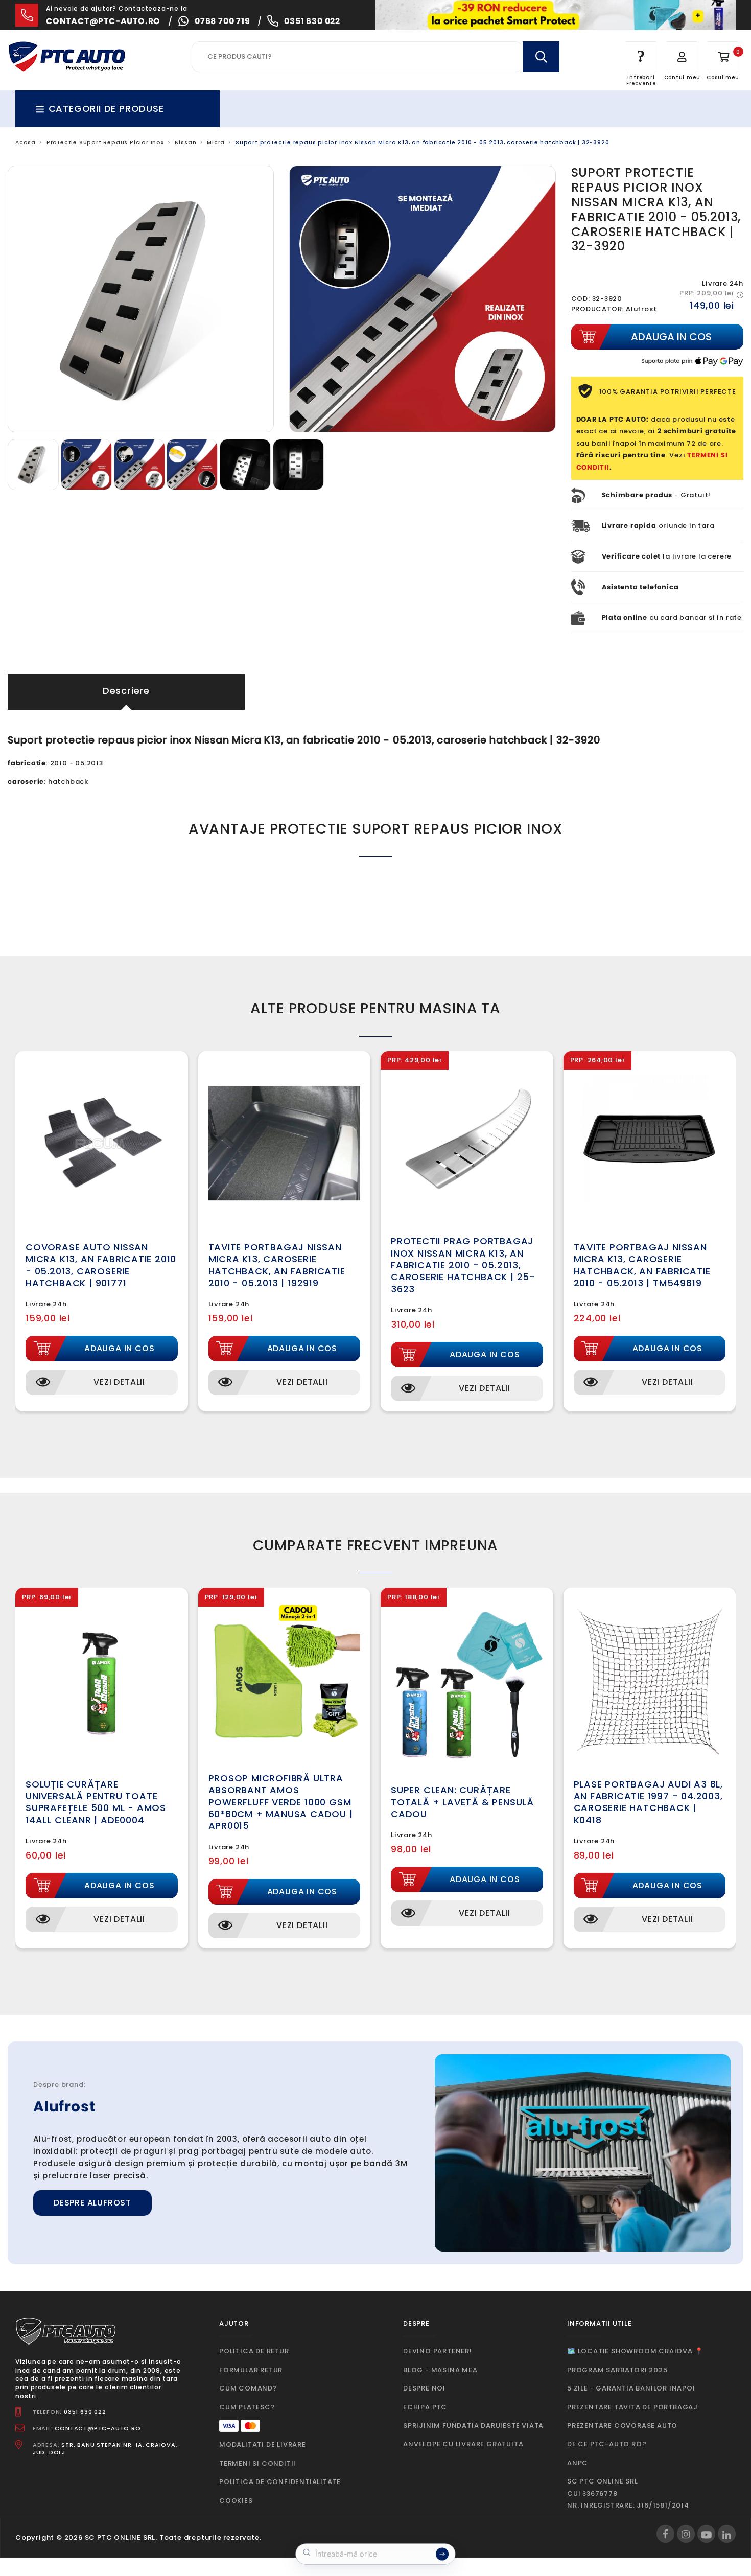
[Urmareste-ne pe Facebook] (665, 2534)
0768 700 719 (222, 21)
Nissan (186, 142)
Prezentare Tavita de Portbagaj (632, 2407)
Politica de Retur (254, 2351)
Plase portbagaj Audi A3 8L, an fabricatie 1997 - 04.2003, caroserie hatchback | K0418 (649, 1802)
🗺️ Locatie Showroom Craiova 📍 (635, 2351)
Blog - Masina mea (440, 2370)
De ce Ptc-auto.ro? (607, 2444)
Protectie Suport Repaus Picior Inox (105, 142)
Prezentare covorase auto (622, 2426)
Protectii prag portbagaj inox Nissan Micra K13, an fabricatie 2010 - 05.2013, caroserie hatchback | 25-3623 (463, 1265)
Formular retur (251, 2370)
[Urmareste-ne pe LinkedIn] (727, 2534)
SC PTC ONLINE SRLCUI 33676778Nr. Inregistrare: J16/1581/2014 (628, 2493)
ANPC (578, 2463)
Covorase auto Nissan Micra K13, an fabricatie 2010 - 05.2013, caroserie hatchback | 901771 (101, 1265)
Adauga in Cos (119, 1348)
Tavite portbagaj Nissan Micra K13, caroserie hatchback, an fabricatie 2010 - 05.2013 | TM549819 (642, 1265)
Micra (216, 142)
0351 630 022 (312, 21)
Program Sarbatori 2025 (617, 2370)
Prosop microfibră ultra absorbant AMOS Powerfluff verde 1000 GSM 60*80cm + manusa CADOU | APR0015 (281, 1802)
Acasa (26, 142)
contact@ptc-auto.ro (103, 21)
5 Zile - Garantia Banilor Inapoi (631, 2388)
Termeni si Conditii (257, 2463)
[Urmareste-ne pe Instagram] (686, 2534)
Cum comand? (248, 2388)
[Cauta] (541, 57)
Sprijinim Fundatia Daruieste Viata (473, 2426)
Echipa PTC (425, 2407)
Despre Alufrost (92, 2203)
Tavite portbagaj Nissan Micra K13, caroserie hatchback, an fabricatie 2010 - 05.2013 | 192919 (277, 1265)
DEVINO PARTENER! (438, 2351)
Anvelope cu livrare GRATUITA (463, 2444)
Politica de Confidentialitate (280, 2482)
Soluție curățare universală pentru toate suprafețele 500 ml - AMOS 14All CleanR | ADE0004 (96, 1802)
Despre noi (424, 2388)
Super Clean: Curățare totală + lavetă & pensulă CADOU (462, 1802)
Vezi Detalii (119, 1382)
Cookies (236, 2501)
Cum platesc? (247, 2407)
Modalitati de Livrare (263, 2444)
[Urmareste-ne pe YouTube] (706, 2534)
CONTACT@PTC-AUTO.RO (98, 2428)
